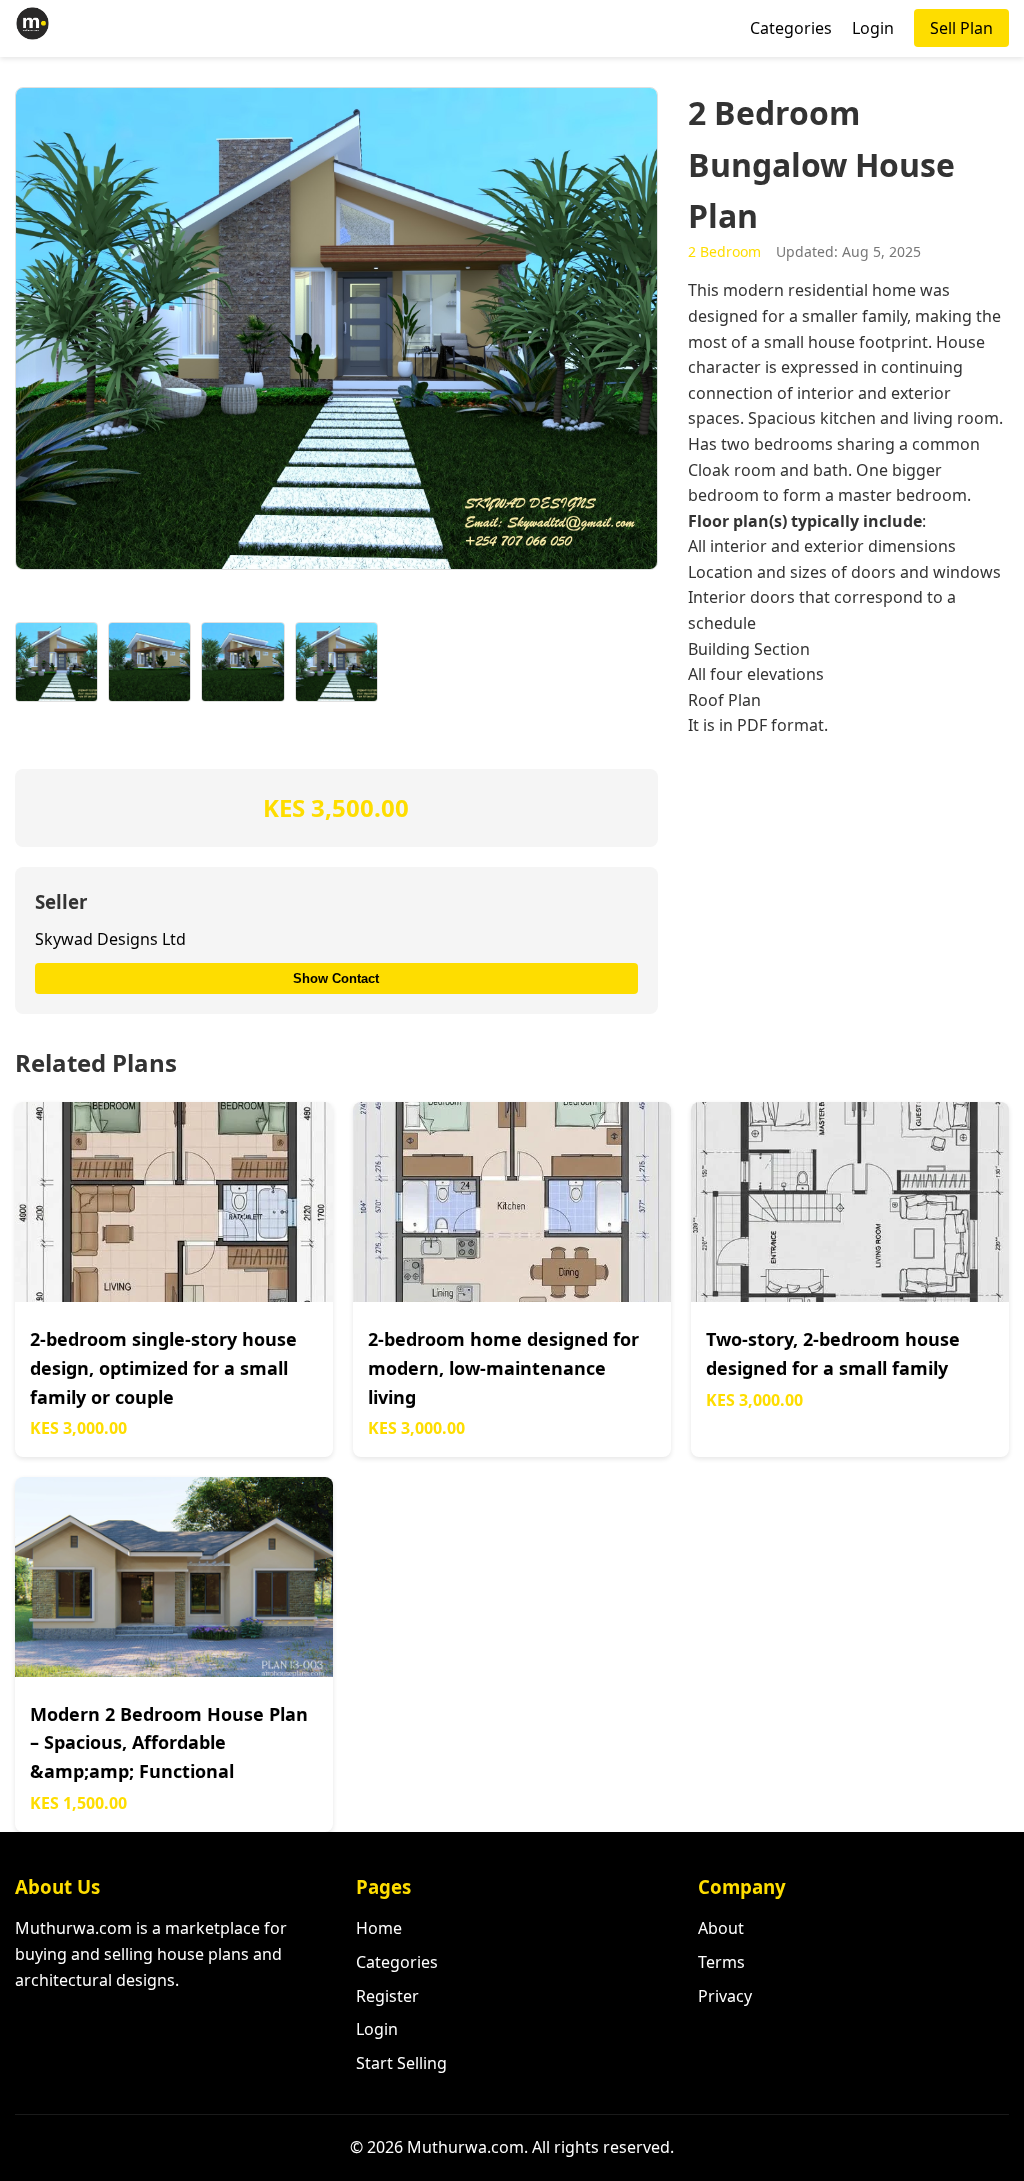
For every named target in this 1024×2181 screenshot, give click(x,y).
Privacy (725, 1996)
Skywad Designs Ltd (110, 939)
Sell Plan (961, 28)
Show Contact (336, 978)
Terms (721, 1962)
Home (379, 1928)
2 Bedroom (724, 251)
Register (387, 1996)
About (721, 1928)
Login (873, 28)
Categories (791, 28)
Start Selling (401, 2063)
